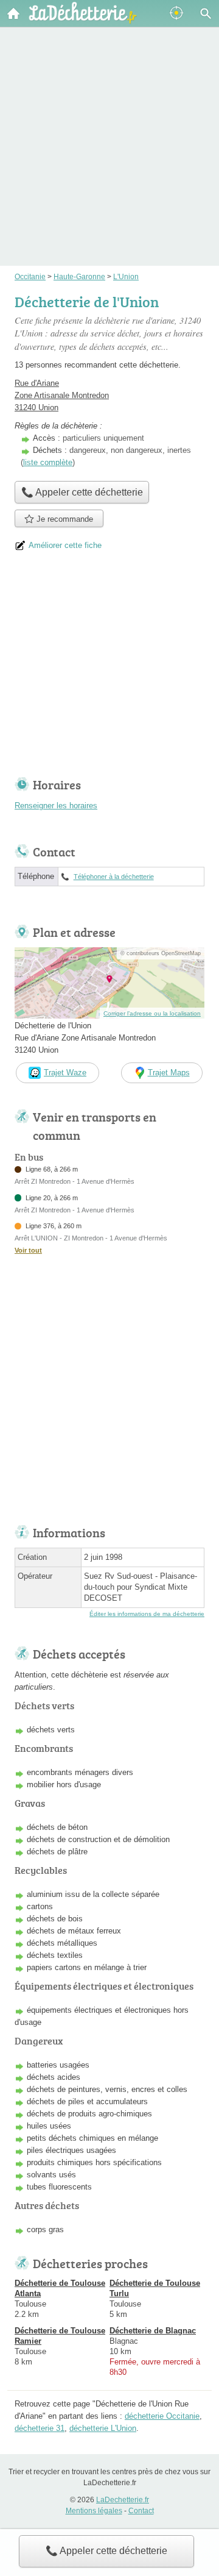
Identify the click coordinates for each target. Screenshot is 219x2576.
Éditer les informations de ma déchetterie (147, 1614)
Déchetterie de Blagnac (153, 2331)
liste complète (48, 462)
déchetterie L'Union (103, 2428)
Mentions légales (94, 2511)
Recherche (206, 13)
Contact (141, 2511)
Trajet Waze (65, 1073)
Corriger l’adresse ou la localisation (152, 1013)
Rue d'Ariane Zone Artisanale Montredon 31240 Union (62, 395)
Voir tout (28, 1250)
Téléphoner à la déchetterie (114, 877)
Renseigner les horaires (56, 806)
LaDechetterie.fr (123, 2500)
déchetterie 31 (40, 2428)
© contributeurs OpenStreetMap (161, 953)
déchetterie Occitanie (162, 2416)
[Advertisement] (109, 129)
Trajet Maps (169, 1073)
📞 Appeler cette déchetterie (106, 2551)
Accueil (13, 13)
